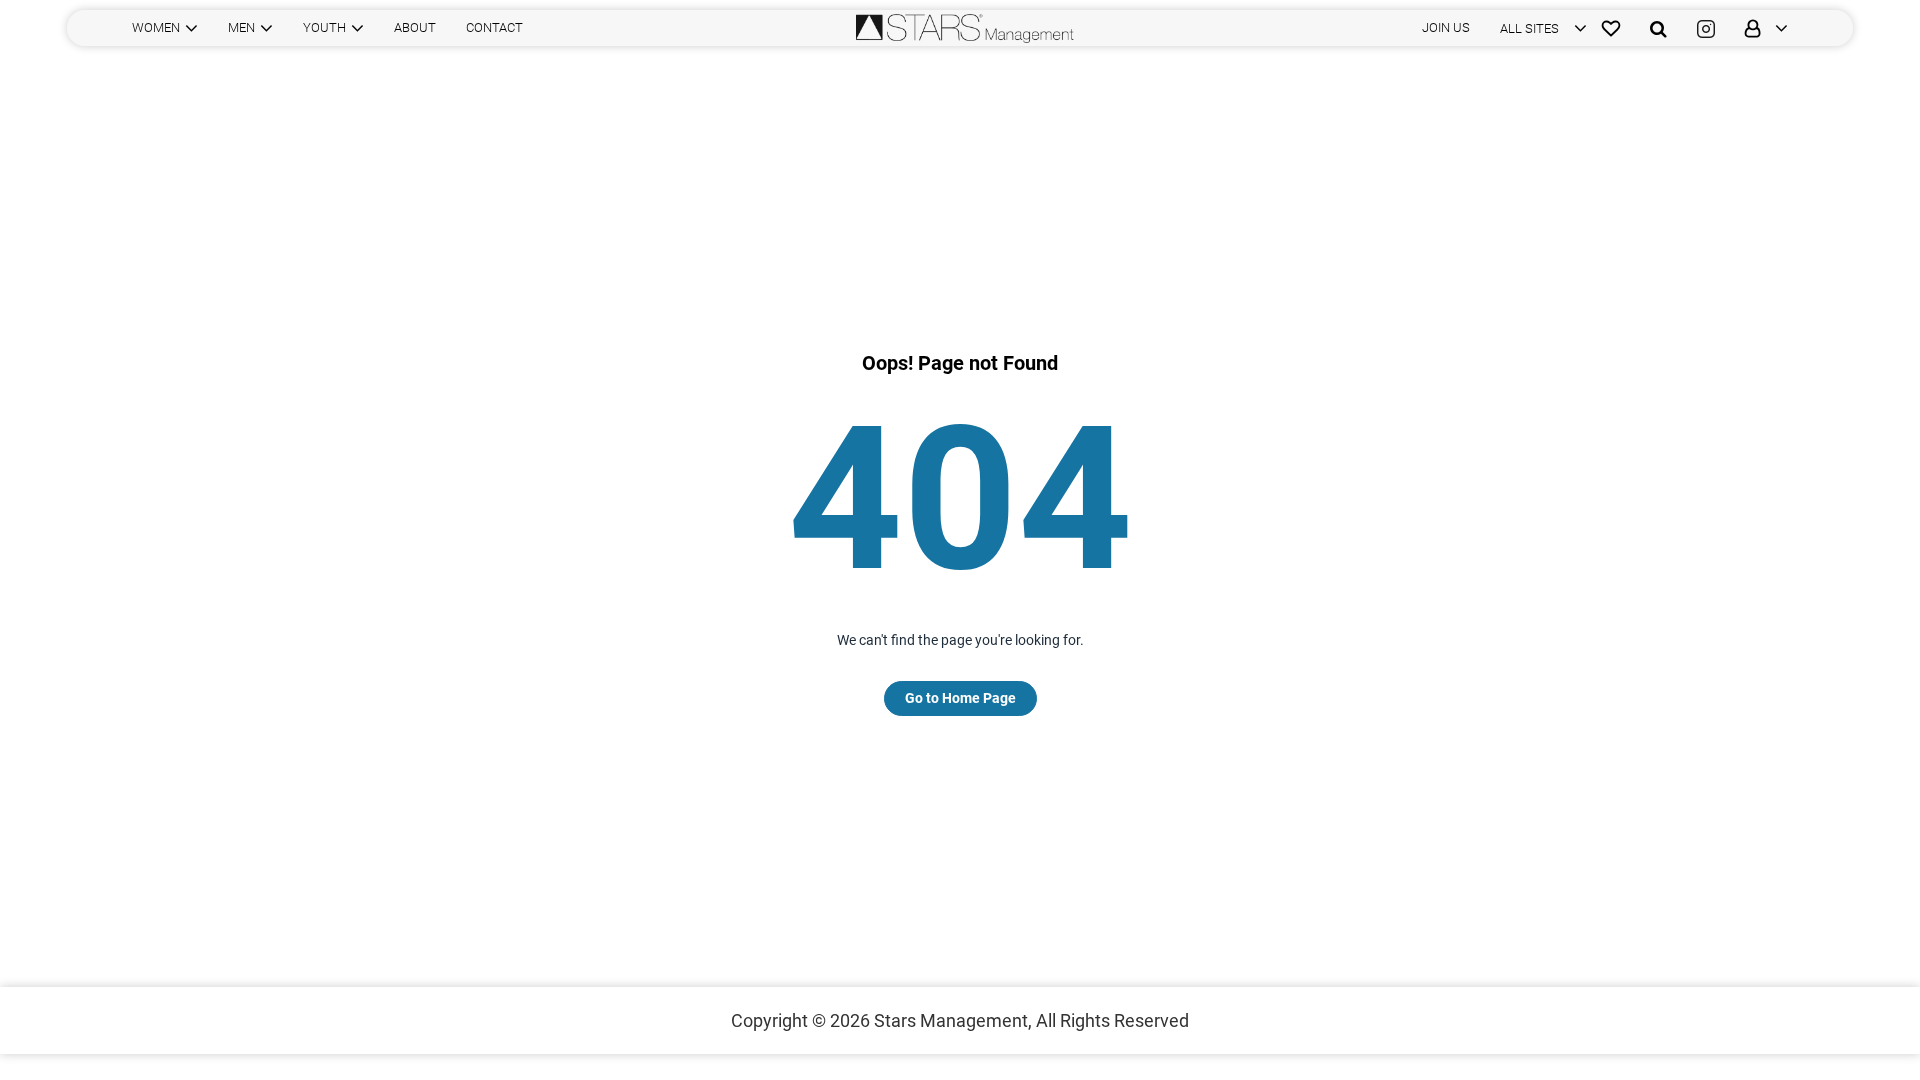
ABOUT (415, 27)
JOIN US (1446, 27)
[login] (1759, 28)
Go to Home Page (960, 698)
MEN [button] (241, 27)
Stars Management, (953, 1020)
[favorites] (1611, 28)
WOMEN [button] (156, 27)
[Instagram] (1706, 28)
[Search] (1658, 28)
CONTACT (494, 27)
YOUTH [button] (324, 27)
